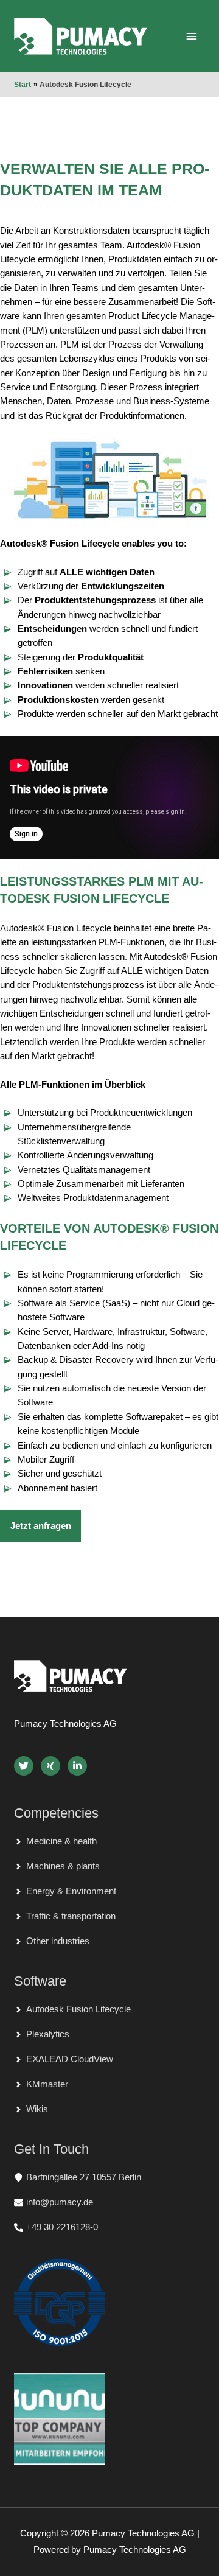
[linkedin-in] (78, 1766)
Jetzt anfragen (41, 1526)
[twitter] (26, 1766)
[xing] (53, 1766)
